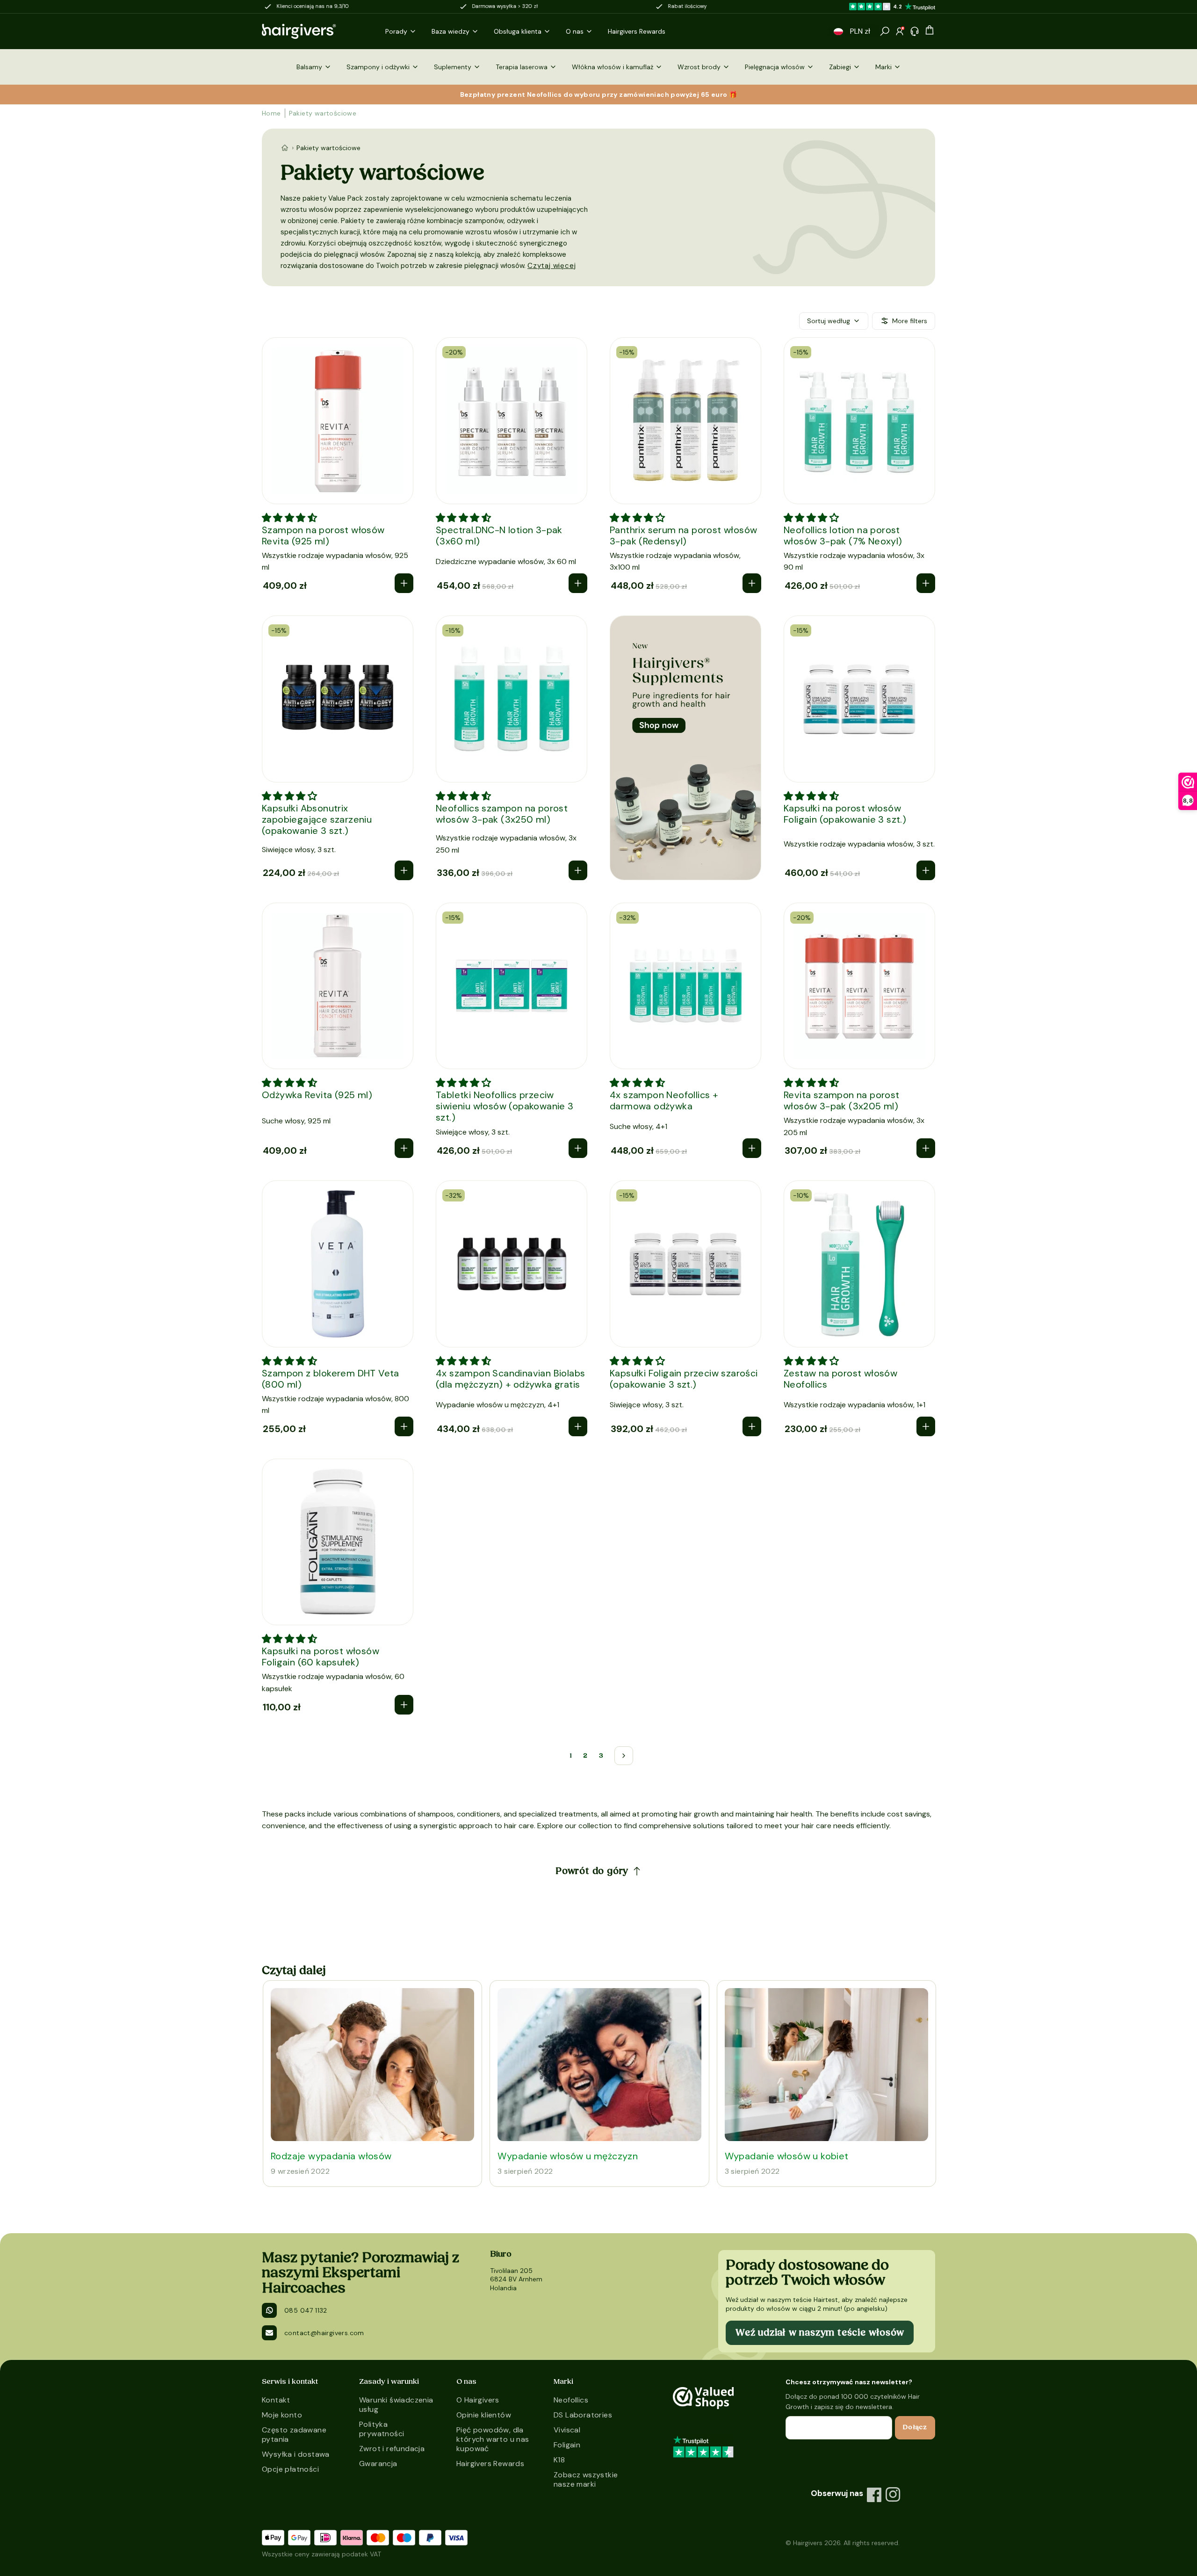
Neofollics (571, 2400)
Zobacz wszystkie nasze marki (586, 2479)
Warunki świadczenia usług (396, 2405)
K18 (559, 2460)
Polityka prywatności (382, 2429)
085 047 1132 (306, 2310)
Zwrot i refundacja (392, 2449)
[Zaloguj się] (900, 31)
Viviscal (567, 2430)
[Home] (285, 148)
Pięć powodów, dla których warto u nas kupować (493, 2439)
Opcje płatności (290, 2469)
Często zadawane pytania (294, 2435)
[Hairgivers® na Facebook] (874, 2495)
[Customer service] (915, 31)
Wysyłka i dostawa (296, 2454)
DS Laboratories (583, 2415)
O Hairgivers (478, 2400)
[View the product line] (685, 748)
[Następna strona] (624, 1756)
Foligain (567, 2445)
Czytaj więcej (552, 266)
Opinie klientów (484, 2415)
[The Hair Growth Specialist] (314, 31)
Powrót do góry (592, 1871)
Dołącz (915, 2427)
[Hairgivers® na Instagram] (893, 2495)
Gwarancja (378, 2464)
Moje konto (282, 2415)
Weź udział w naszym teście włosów (820, 2333)
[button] (838, 32)
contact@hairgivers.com (324, 2333)
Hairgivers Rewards (490, 2464)
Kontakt (276, 2400)
